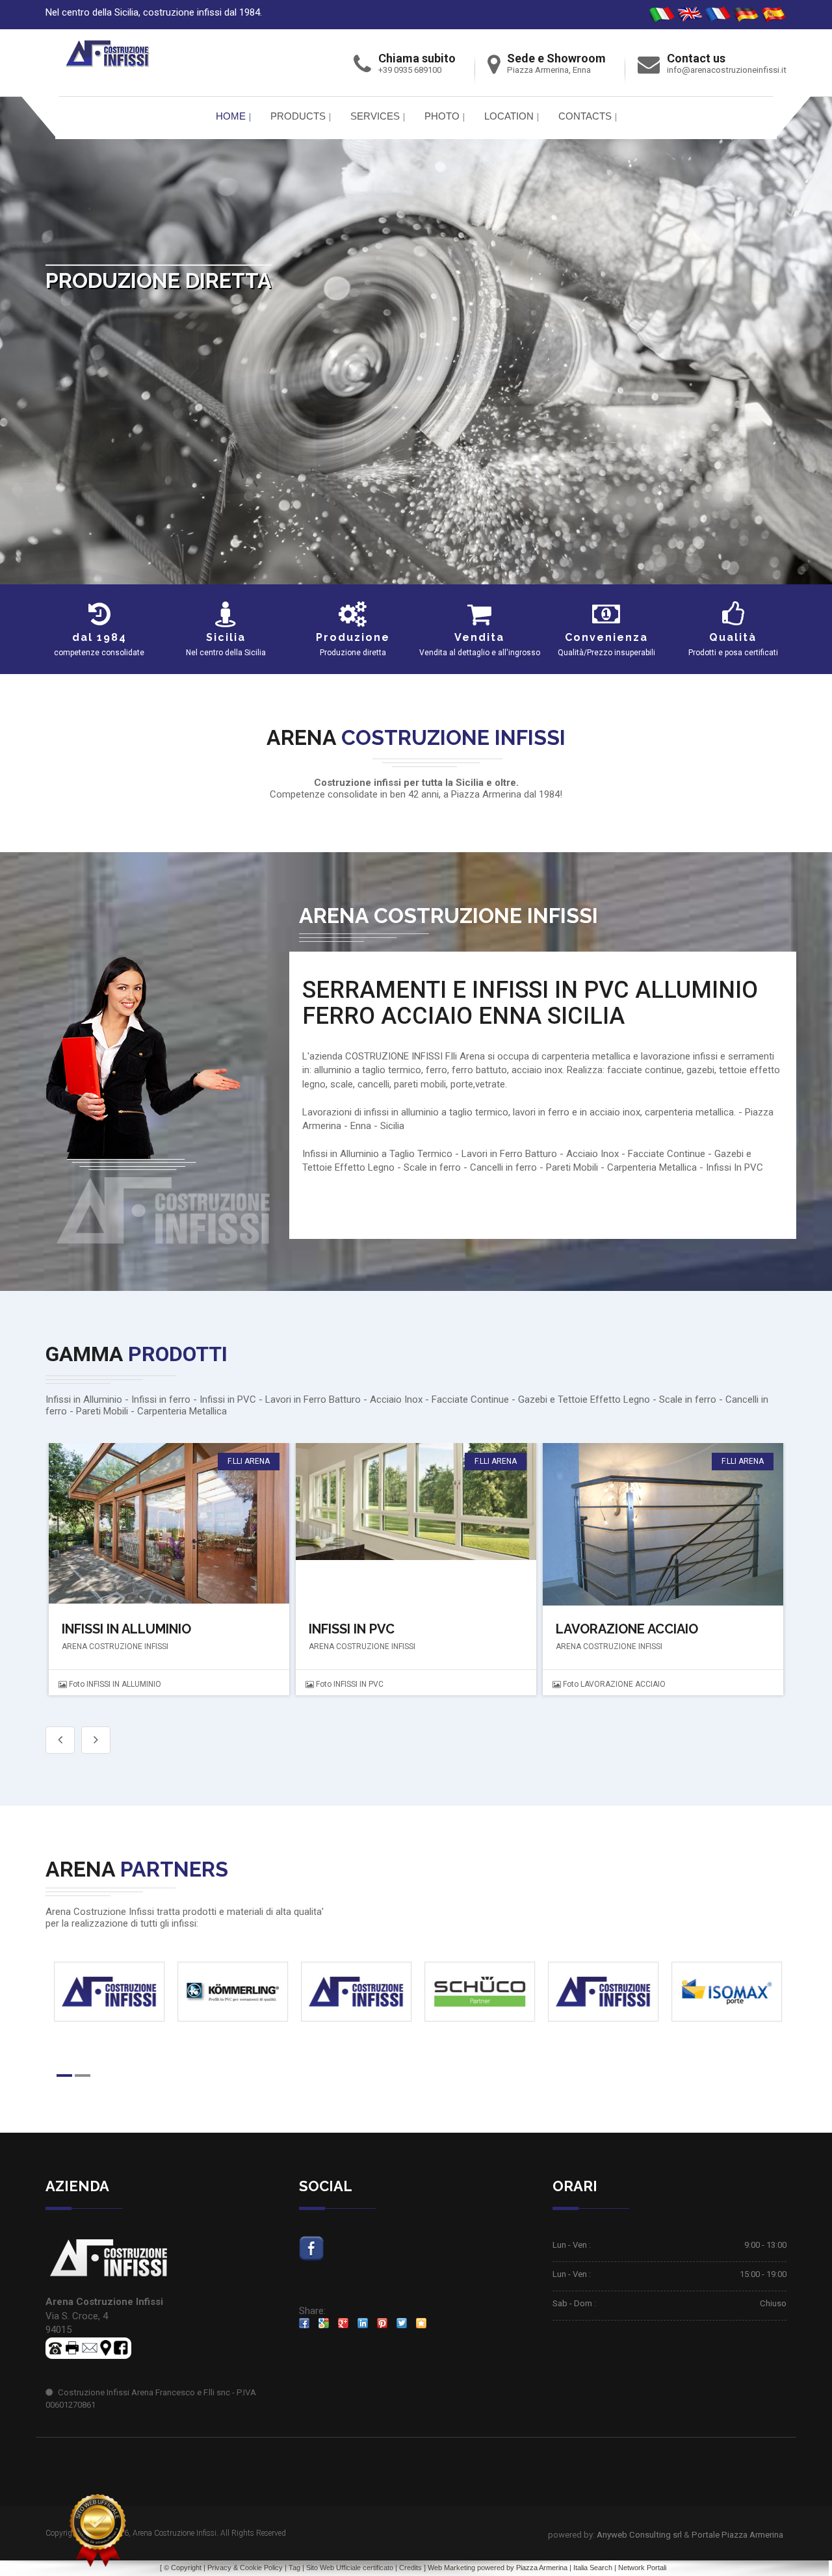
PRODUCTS (298, 116)
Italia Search (593, 2568)
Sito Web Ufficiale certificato (350, 2568)
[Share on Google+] (343, 2323)
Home (231, 116)
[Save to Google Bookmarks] (324, 2323)
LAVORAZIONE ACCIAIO (380, 1629)
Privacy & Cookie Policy (245, 2568)
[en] (690, 14)
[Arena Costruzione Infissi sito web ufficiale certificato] (97, 2530)
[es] (773, 14)
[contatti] (90, 2347)
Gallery (167, 1524)
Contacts (585, 116)
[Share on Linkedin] (363, 2323)
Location (509, 116)
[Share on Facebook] (304, 2323)
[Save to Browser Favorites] (421, 2323)
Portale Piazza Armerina (737, 2535)
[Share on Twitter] (402, 2323)
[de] (746, 14)
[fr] (718, 14)
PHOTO (442, 116)
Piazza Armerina (542, 2568)
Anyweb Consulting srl (639, 2535)
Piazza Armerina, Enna (549, 70)
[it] (662, 14)
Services (375, 116)
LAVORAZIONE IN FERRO (630, 1629)
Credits (410, 2568)
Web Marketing (452, 2568)
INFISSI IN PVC (105, 1629)
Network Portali (642, 2568)
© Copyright (183, 2568)
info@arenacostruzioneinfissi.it (727, 70)
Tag (294, 2568)
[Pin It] (382, 2323)
